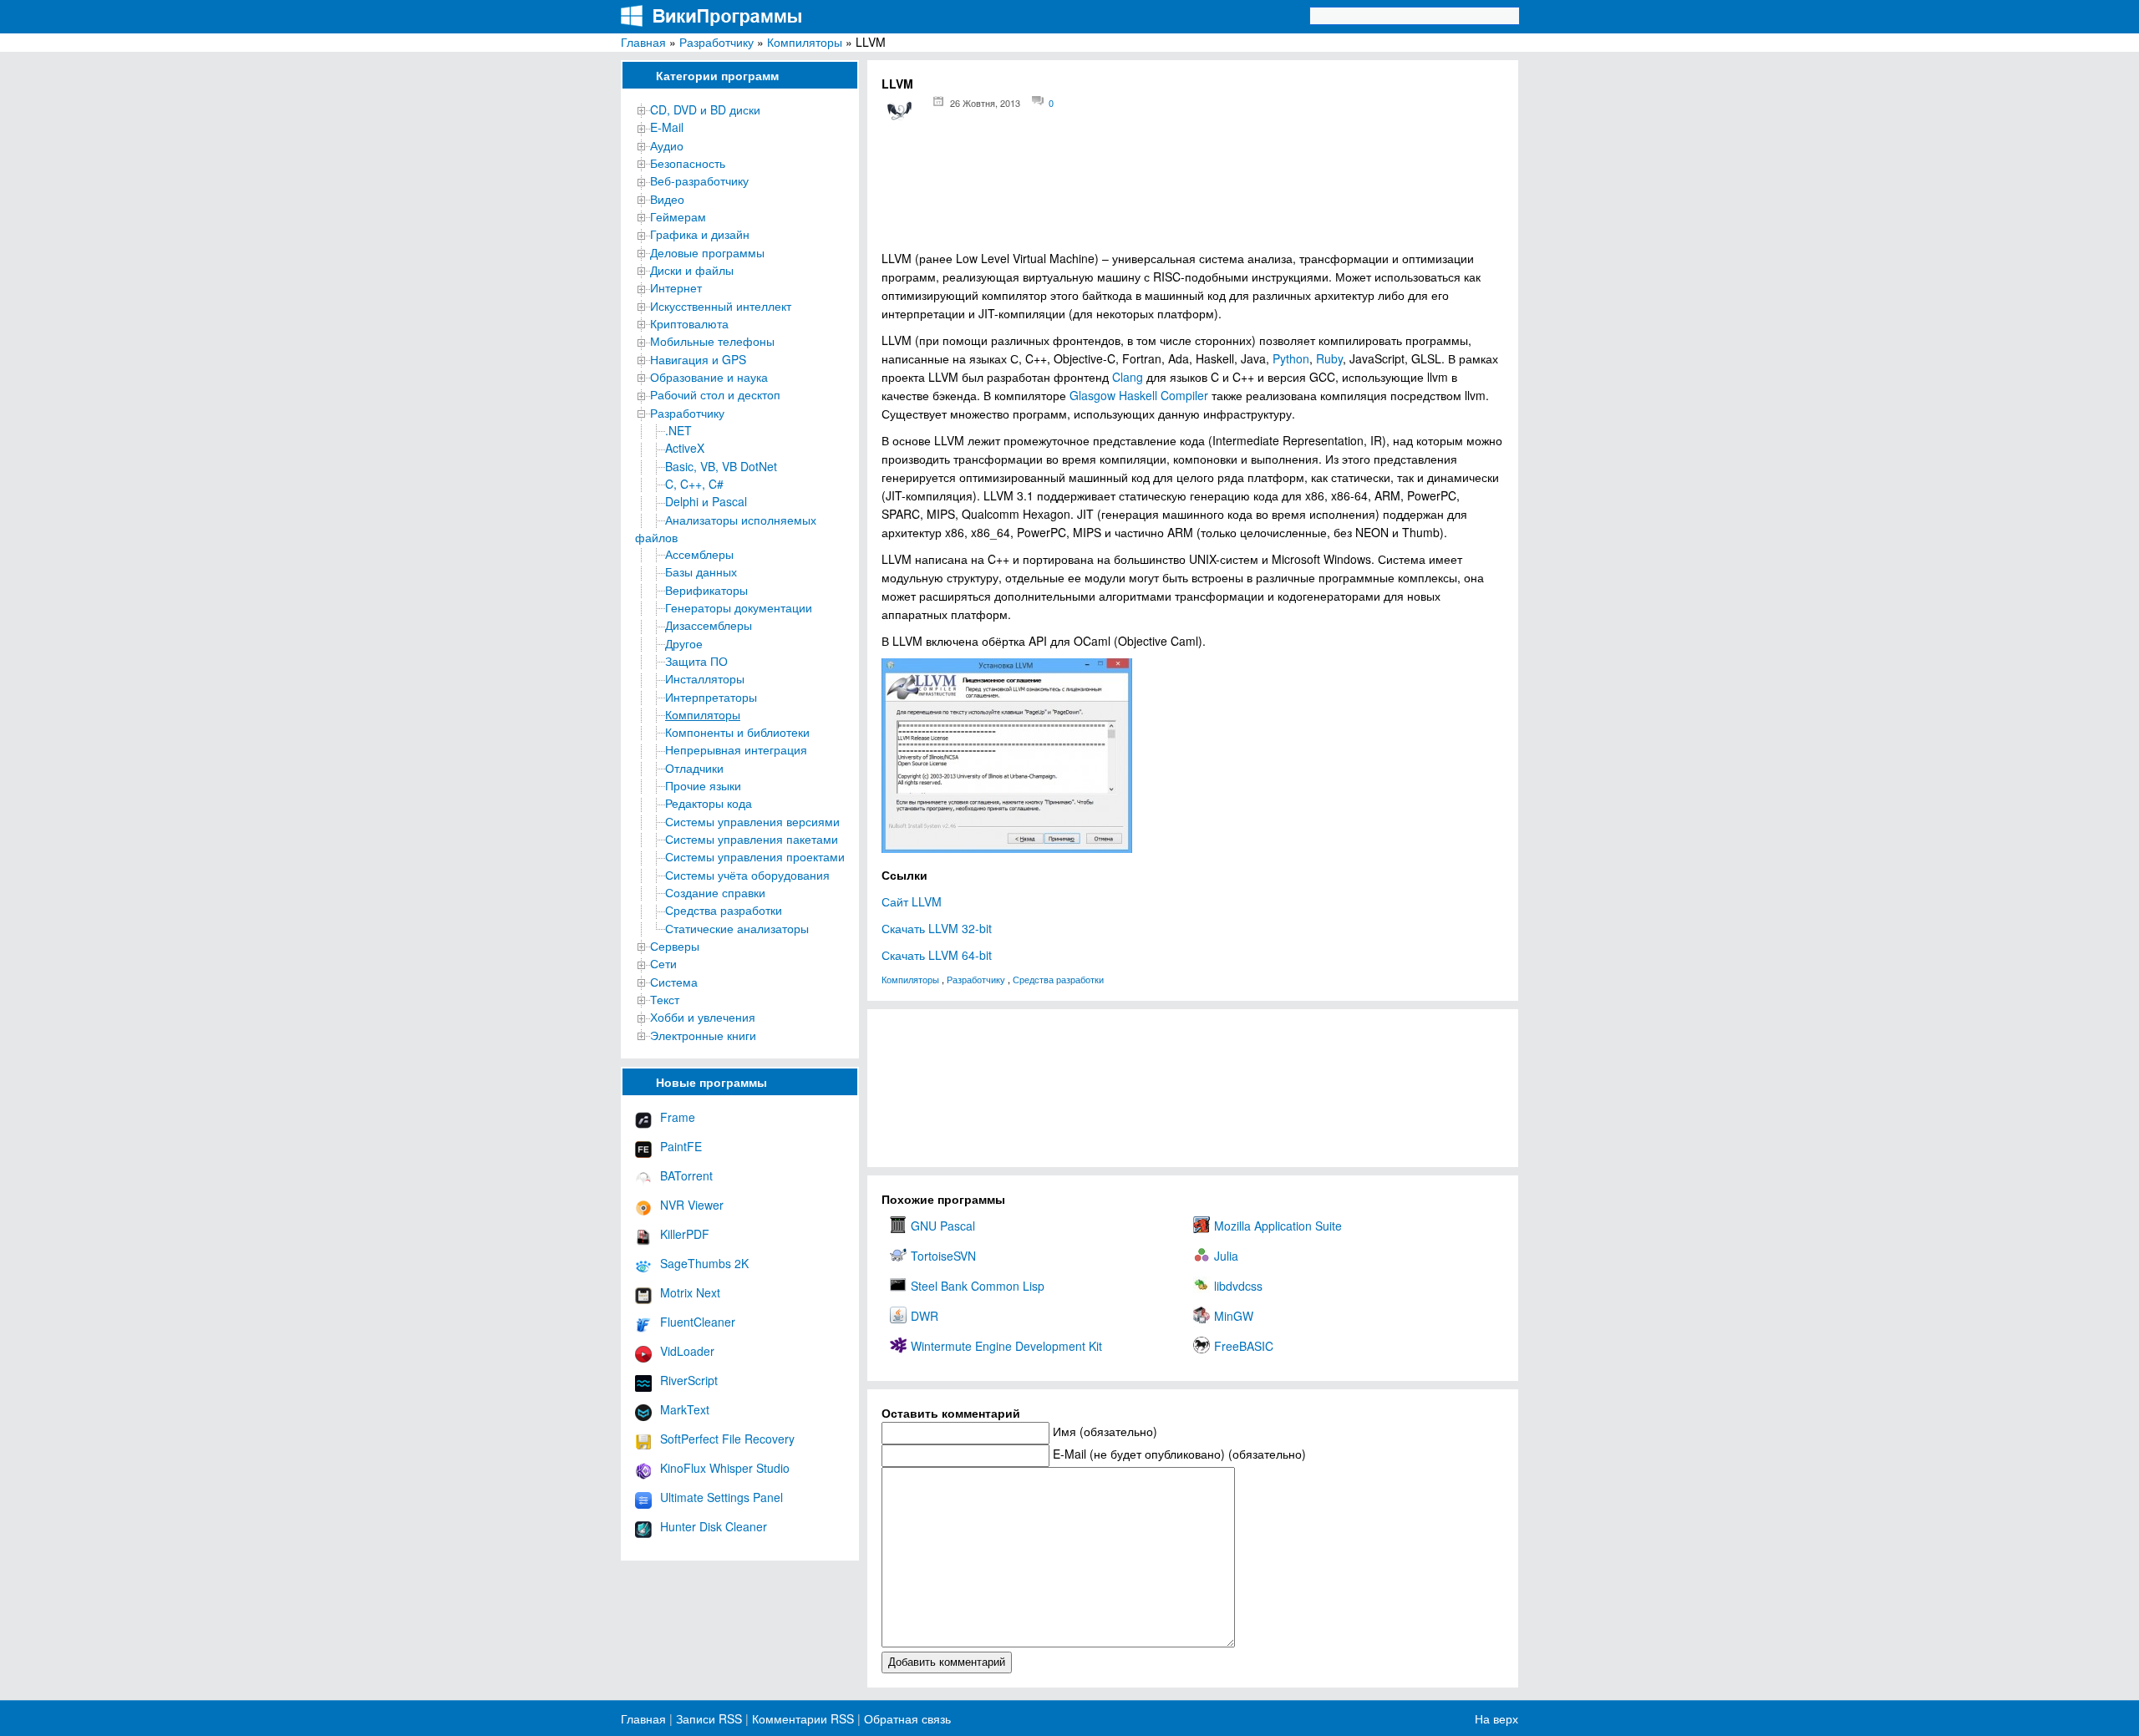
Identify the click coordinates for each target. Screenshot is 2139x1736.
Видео (667, 199)
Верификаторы (706, 590)
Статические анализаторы (737, 928)
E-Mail (667, 127)
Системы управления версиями (752, 821)
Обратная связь (906, 1718)
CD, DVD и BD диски (705, 109)
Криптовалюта (689, 323)
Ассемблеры (699, 554)
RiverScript (689, 1380)
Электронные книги (703, 1035)
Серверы (675, 946)
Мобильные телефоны (712, 341)
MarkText (685, 1409)
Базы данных (701, 571)
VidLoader (687, 1351)
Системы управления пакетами (752, 839)
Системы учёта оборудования (747, 875)
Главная (643, 42)
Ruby (1329, 358)
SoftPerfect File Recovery (727, 1439)
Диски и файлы (692, 270)
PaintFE (681, 1146)
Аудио (667, 145)
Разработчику (716, 42)
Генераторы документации (739, 607)
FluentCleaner (698, 1322)
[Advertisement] (1193, 193)
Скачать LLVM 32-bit (937, 928)
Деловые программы (707, 252)
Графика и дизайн (700, 234)
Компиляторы (805, 42)
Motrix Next (690, 1292)
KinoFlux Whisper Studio (725, 1468)
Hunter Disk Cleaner (714, 1526)
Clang (1128, 377)
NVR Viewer (692, 1205)
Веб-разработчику (699, 180)
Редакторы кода (709, 803)
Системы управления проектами (755, 856)
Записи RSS (709, 1718)
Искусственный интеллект (721, 306)
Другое (684, 643)
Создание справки (715, 892)
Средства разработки (724, 910)
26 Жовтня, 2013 (985, 103)
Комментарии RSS (803, 1718)
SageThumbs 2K (704, 1263)
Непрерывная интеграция (736, 749)
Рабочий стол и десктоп (715, 394)
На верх (1496, 1718)
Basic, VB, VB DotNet (721, 466)
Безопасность (688, 163)
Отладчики (694, 768)
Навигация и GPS (698, 359)
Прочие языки (703, 785)
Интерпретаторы (711, 697)
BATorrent (686, 1175)
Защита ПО (696, 661)
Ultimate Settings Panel (721, 1497)
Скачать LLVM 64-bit (937, 955)
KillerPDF (685, 1234)
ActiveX (685, 448)
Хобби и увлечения (703, 1017)
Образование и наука (709, 377)
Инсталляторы (705, 678)
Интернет (676, 287)
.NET (678, 430)
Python (1291, 358)
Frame (678, 1117)
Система (674, 982)
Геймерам (678, 216)
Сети (663, 963)
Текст (665, 999)
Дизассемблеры (709, 625)
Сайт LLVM (912, 901)
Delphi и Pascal (706, 501)
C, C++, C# (694, 484)
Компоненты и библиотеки (737, 732)
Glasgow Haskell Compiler (1139, 395)
